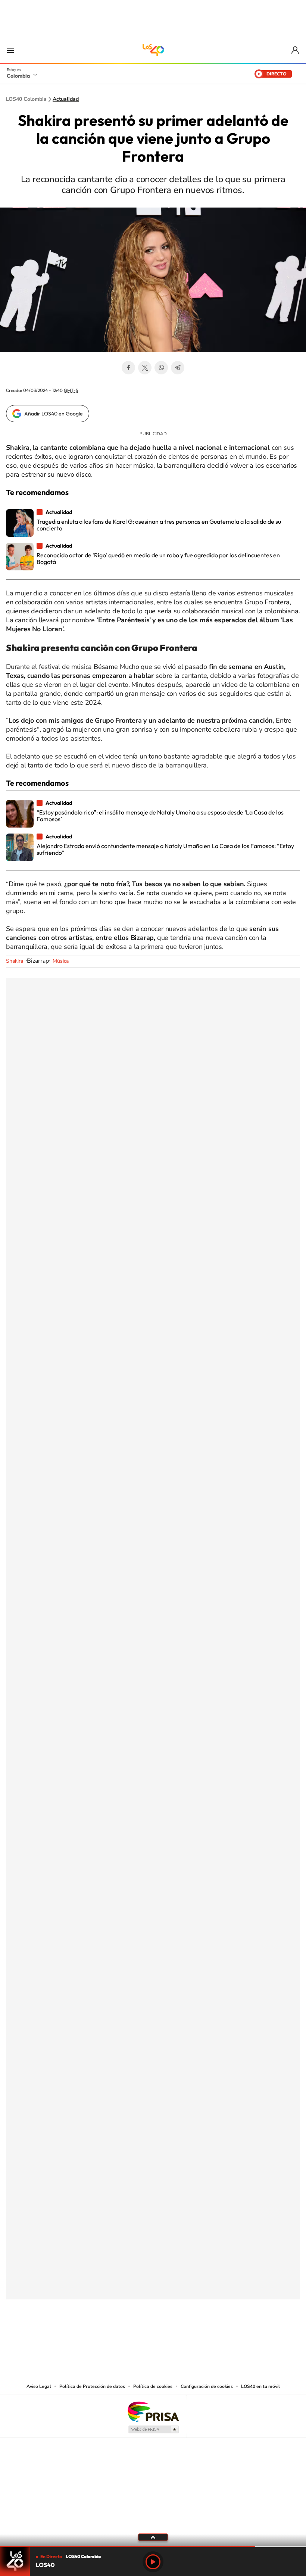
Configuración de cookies (207, 2386)
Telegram (178, 368)
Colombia (18, 76)
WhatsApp (161, 368)
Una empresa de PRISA (153, 2411)
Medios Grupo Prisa (153, 2429)
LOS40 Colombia (153, 50)
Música (61, 961)
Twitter (145, 368)
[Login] (296, 50)
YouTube (153, 2336)
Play (153, 2562)
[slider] (153, 2547)
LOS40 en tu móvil (260, 2386)
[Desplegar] (153, 2537)
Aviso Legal (39, 2386)
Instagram (138, 2336)
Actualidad (66, 99)
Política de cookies (153, 2386)
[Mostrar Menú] (10, 50)
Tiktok (123, 2336)
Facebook (128, 368)
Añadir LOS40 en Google (54, 414)
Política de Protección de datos (92, 2386)
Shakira (15, 961)
